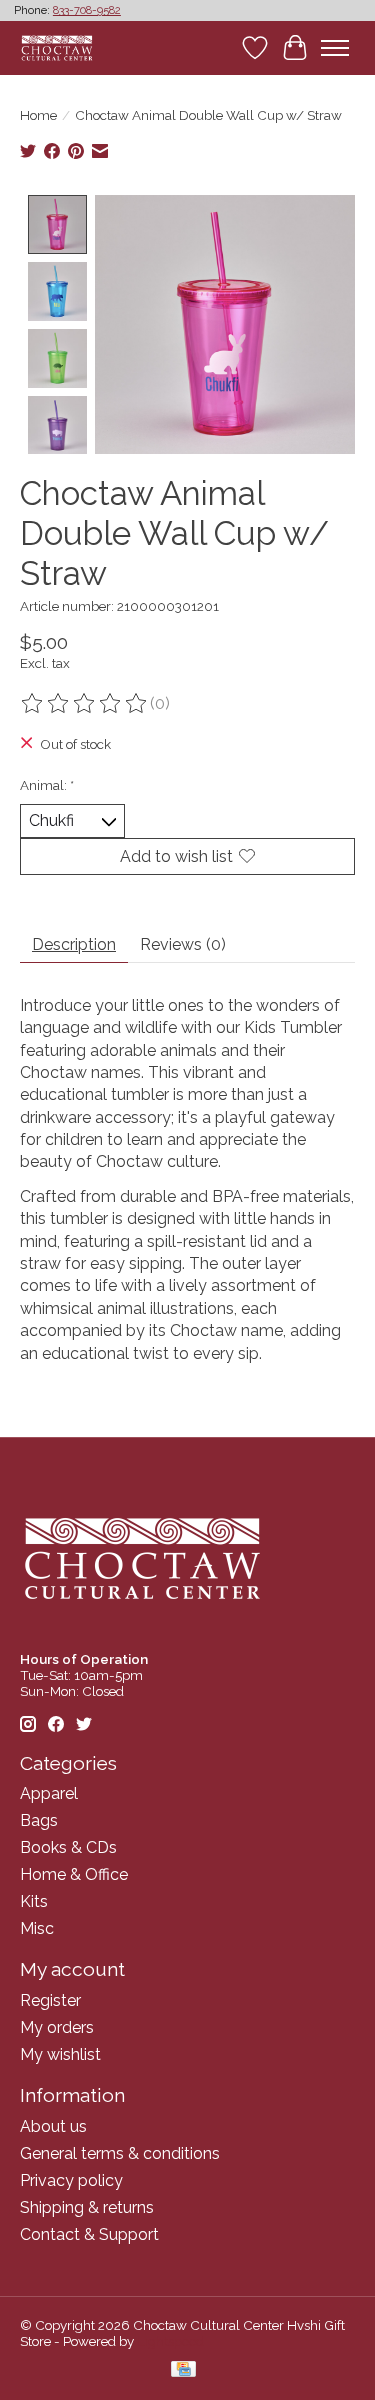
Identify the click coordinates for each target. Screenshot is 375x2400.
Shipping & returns (87, 2207)
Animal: (47, 785)
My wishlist (60, 2054)
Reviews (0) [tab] (183, 944)
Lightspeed (170, 2341)
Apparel (49, 1793)
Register (50, 2000)
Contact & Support (89, 2234)
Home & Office (74, 1874)
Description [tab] (74, 944)
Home (38, 115)
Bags (39, 1820)
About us (53, 2126)
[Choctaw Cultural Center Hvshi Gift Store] (57, 47)
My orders (57, 2027)
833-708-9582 (87, 10)
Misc (37, 1928)
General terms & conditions (120, 2153)
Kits (34, 1901)
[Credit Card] (183, 2370)
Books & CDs (68, 1847)
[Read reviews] (85, 704)
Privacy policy (71, 2180)
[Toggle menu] (335, 48)
